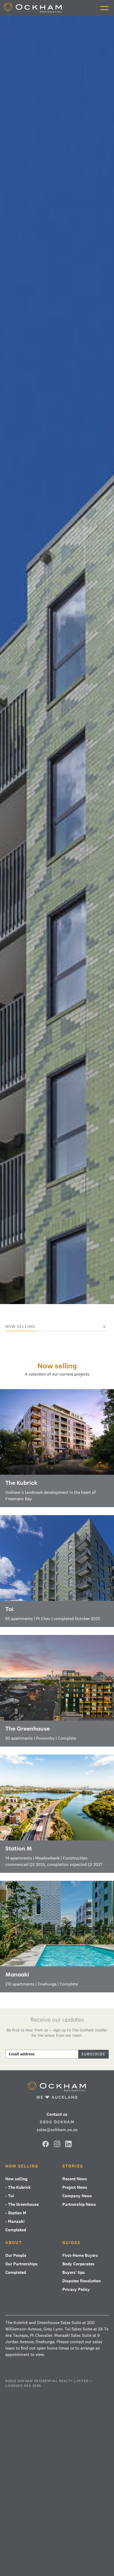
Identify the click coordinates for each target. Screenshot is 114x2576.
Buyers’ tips (74, 2272)
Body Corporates (78, 2264)
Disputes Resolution (82, 2281)
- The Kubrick (18, 2187)
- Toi (10, 2196)
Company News (77, 2196)
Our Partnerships (21, 2264)
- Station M (16, 2213)
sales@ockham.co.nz (57, 2130)
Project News (75, 2187)
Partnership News (79, 2204)
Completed (16, 2230)
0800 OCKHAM (57, 2122)
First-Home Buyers (80, 2255)
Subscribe (93, 2054)
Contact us (57, 2114)
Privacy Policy (76, 2289)
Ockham (57, 2086)
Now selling (22, 2166)
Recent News (75, 2179)
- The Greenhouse (22, 2204)
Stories (73, 2166)
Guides (71, 2243)
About (14, 2243)
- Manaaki (15, 2221)
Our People (16, 2255)
